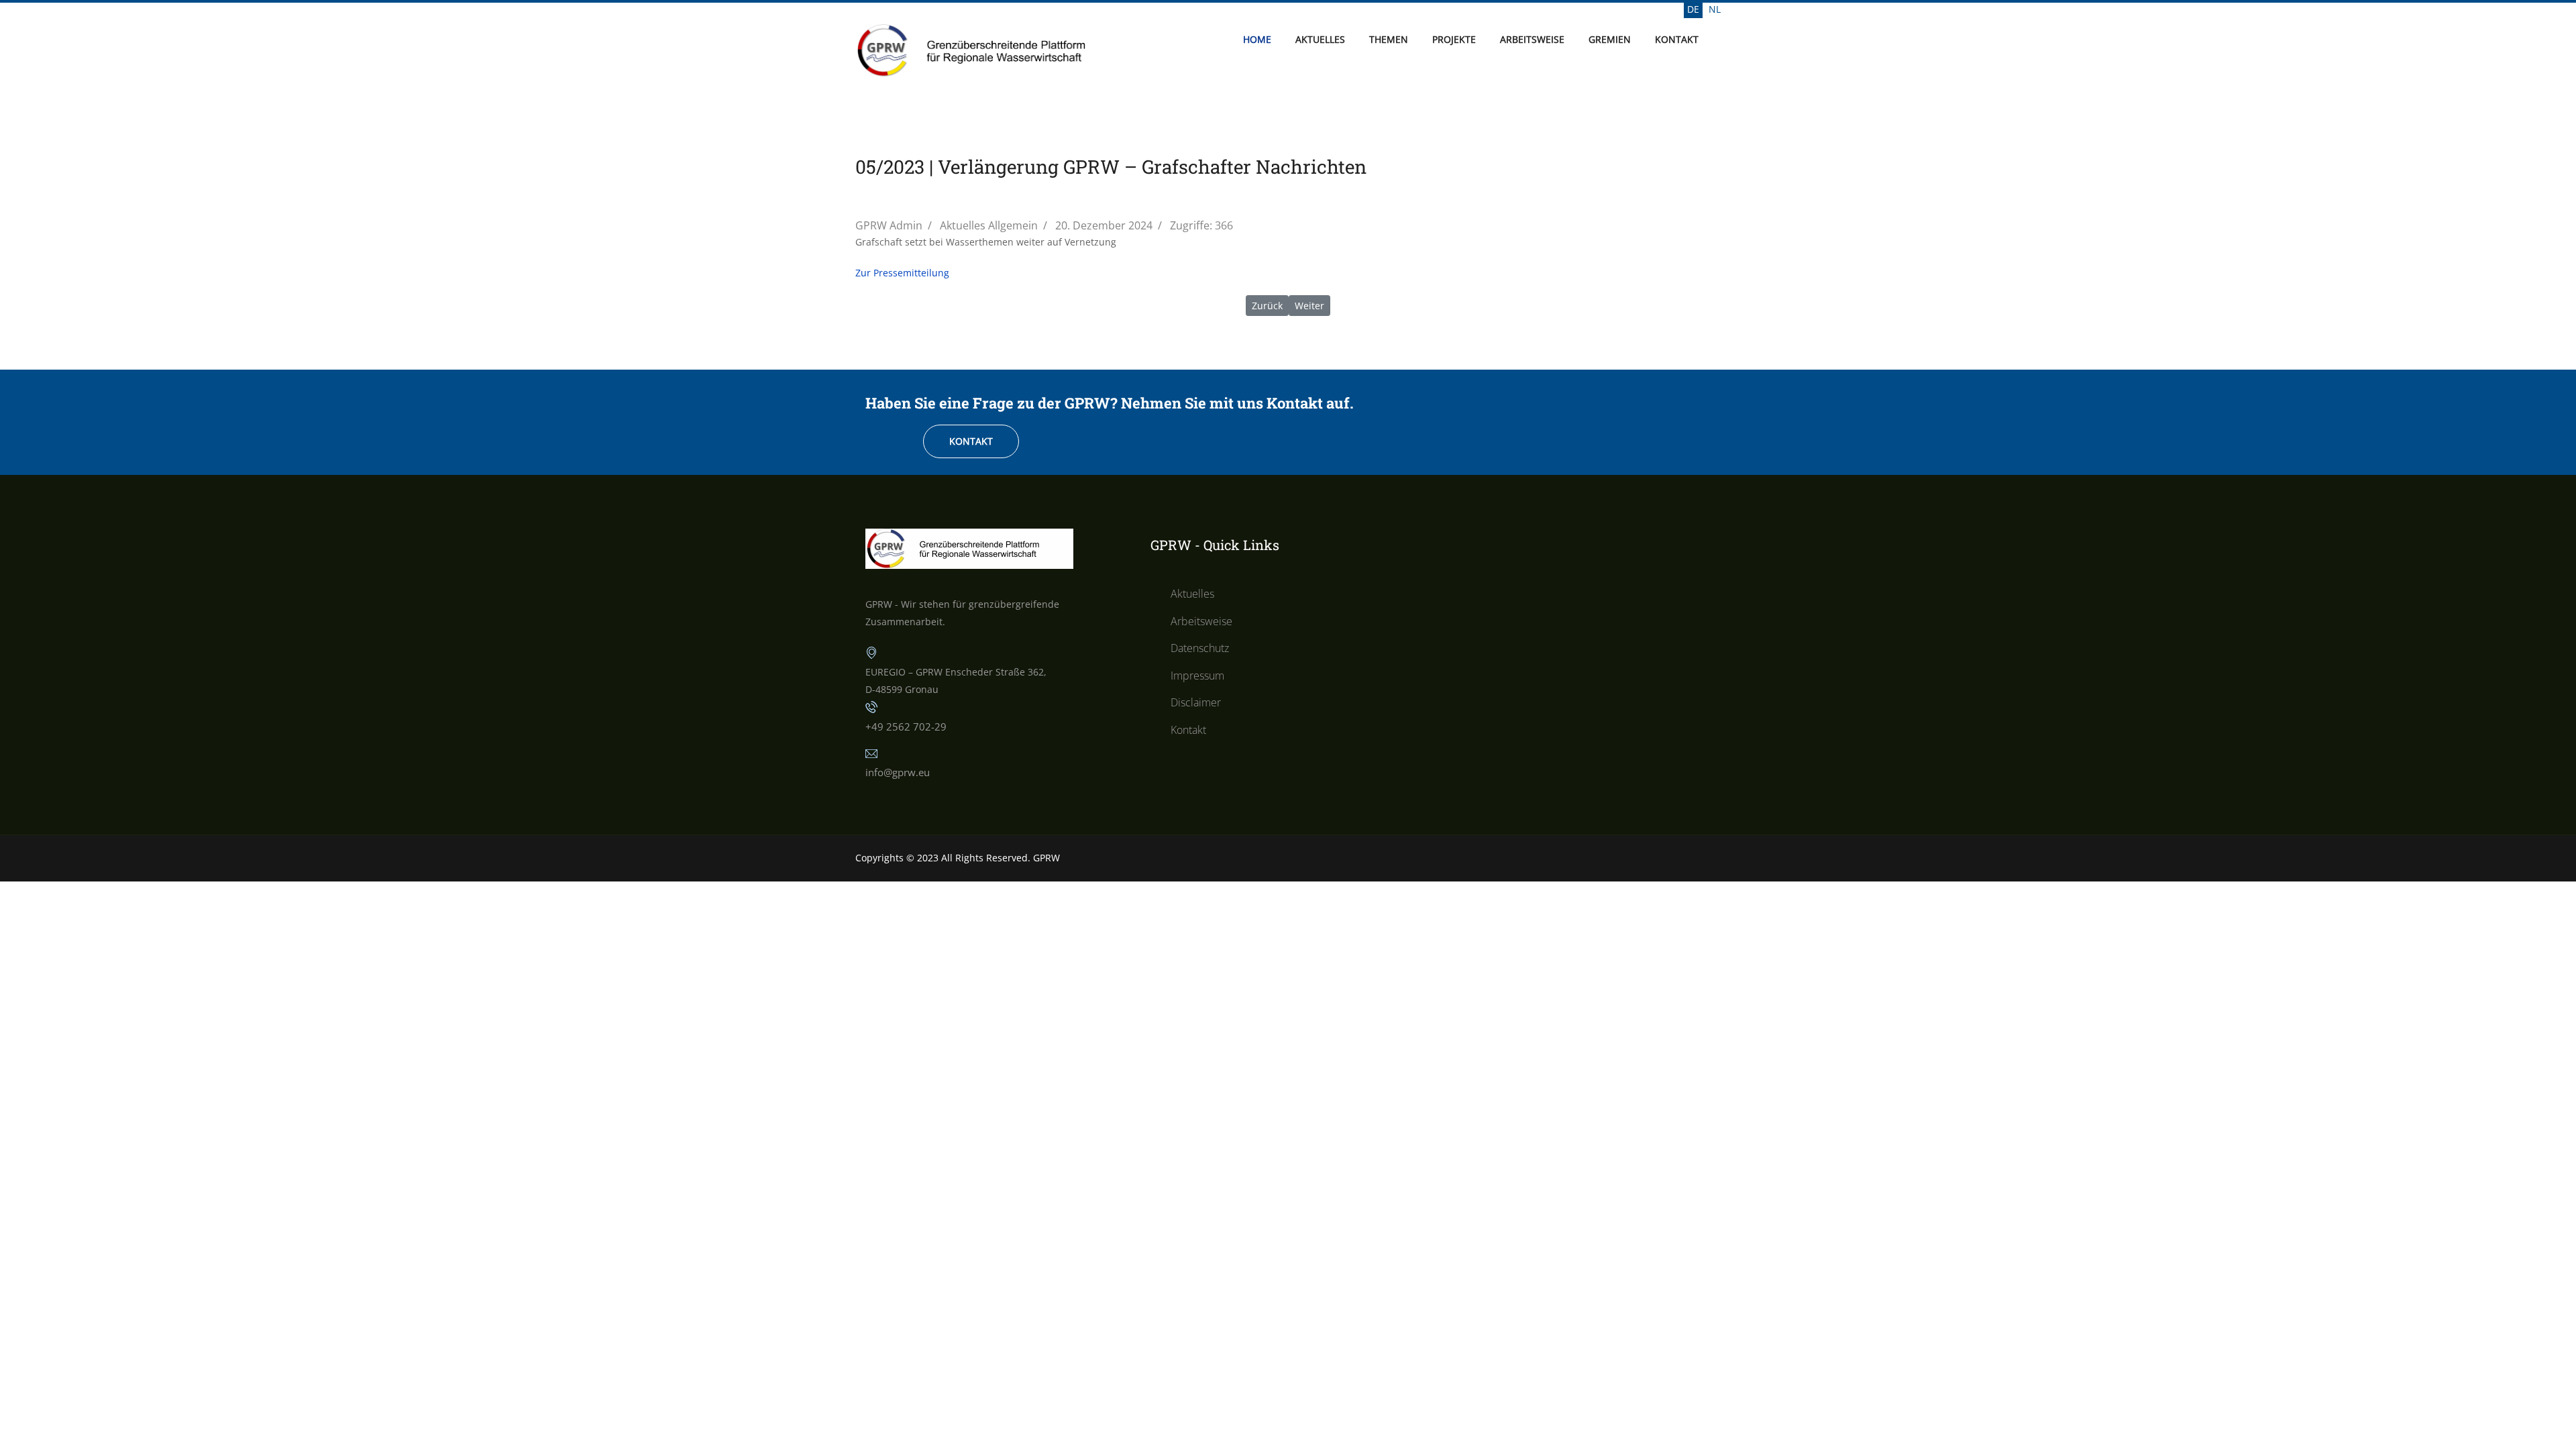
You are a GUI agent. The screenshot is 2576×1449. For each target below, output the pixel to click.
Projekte (1454, 39)
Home (1257, 39)
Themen (1389, 39)
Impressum (1197, 676)
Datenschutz (1200, 648)
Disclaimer (1196, 702)
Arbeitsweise (1532, 39)
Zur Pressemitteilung (902, 273)
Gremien (1610, 39)
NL (1715, 9)
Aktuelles (1320, 39)
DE (1693, 9)
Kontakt (1677, 39)
